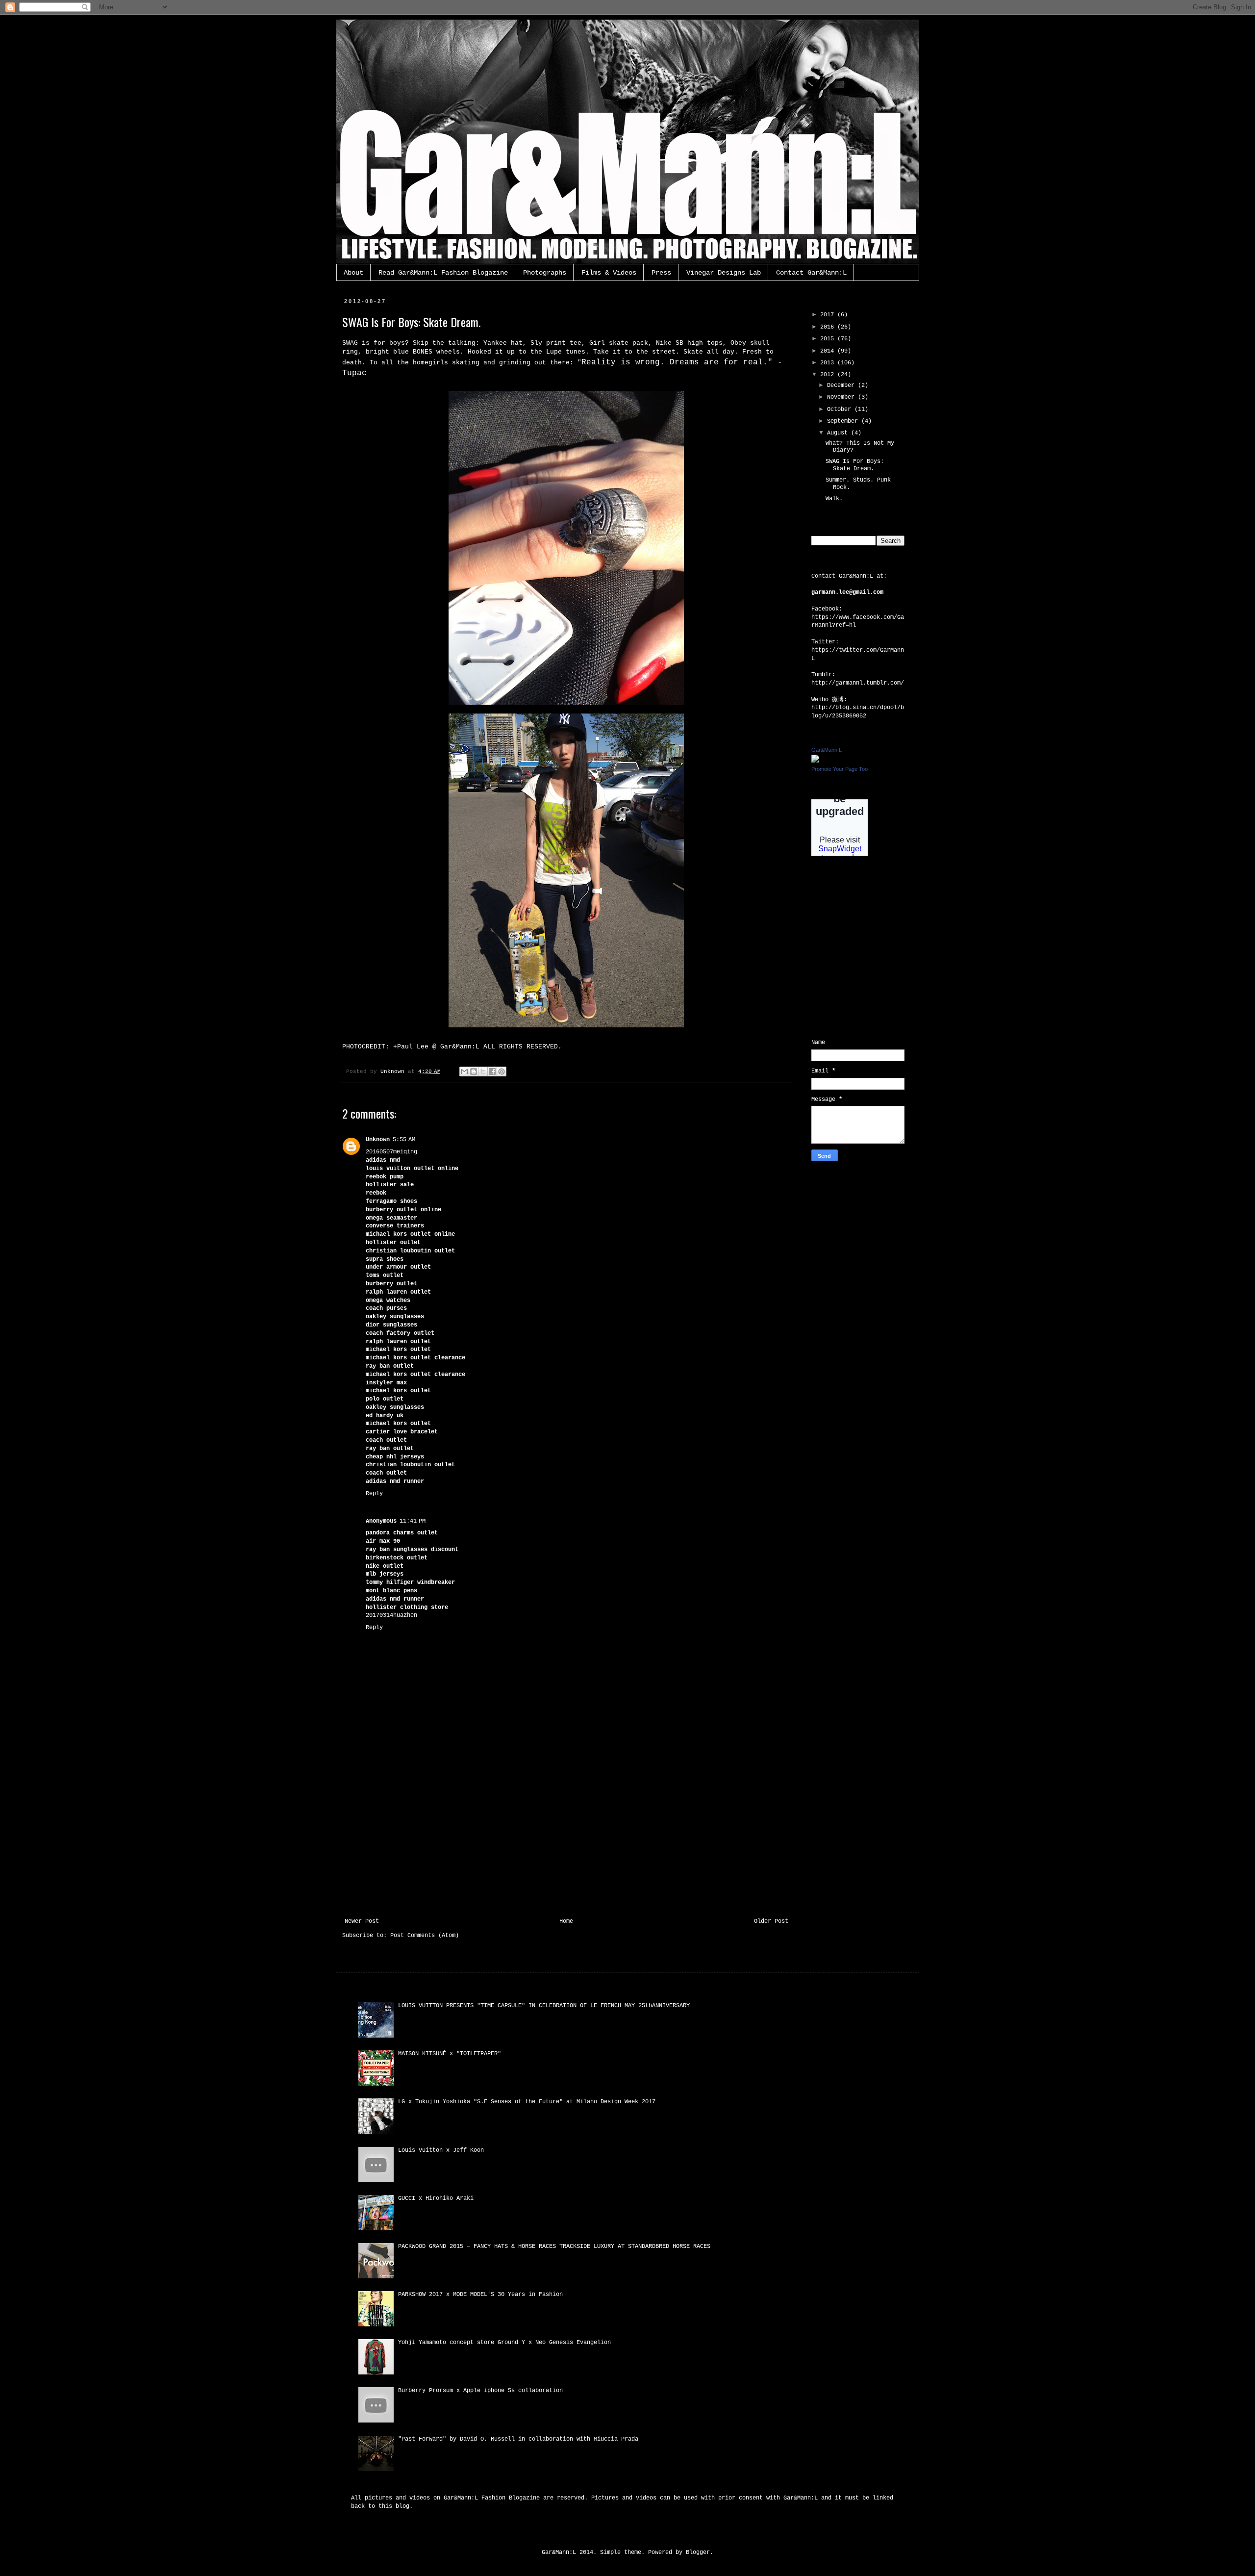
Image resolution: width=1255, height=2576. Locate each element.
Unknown (378, 1140)
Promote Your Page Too (840, 769)
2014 (829, 351)
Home (566, 1921)
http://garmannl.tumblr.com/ (858, 683)
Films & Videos (609, 273)
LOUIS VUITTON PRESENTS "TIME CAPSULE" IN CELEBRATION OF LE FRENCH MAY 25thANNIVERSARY (544, 2006)
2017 (829, 315)
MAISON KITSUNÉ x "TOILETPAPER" (450, 2054)
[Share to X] (483, 1071)
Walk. (834, 499)
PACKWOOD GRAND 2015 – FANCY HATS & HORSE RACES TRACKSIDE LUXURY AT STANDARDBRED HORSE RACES (554, 2246)
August (839, 433)
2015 (829, 339)
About (353, 273)
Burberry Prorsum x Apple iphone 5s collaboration (480, 2391)
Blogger (698, 2552)
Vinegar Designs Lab (724, 273)
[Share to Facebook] (492, 1071)
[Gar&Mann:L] (815, 761)
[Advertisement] (566, 1844)
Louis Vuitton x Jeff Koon (441, 2150)
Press (661, 273)
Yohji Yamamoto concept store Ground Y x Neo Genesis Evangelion (504, 2343)
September (844, 421)
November (842, 397)
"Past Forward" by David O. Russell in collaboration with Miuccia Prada (518, 2439)
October (841, 409)
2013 (829, 363)
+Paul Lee (411, 1047)
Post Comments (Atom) (425, 1936)
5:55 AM (404, 1140)
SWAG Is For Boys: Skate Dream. (855, 465)
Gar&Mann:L (827, 750)
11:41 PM (413, 1521)
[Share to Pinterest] (502, 1071)
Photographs (545, 273)
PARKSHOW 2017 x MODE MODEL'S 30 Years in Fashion (480, 2295)
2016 (829, 327)
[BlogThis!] (474, 1071)
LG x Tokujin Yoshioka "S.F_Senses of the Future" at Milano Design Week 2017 (527, 2102)
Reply (374, 1494)
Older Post (771, 1921)
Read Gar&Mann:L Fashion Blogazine (443, 273)
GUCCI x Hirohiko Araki (436, 2198)
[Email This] (464, 1071)
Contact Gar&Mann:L (811, 273)
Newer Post (362, 1921)
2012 (829, 375)
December (842, 385)
